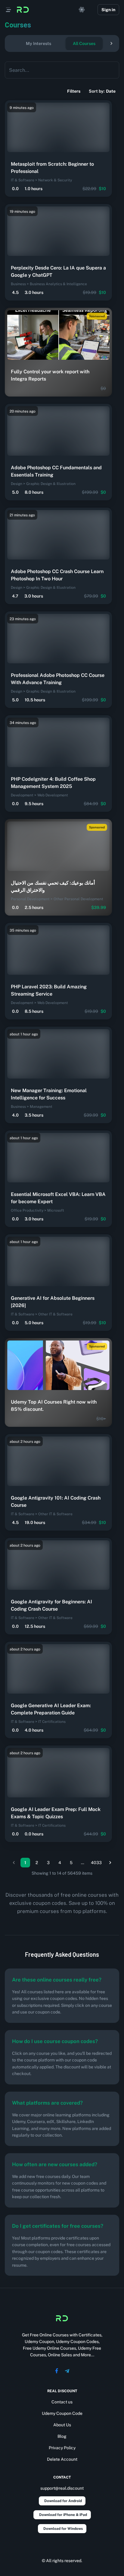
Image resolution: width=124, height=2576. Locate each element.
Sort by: (102, 91)
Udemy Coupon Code (62, 2413)
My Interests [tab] (39, 43)
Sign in (108, 10)
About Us (62, 2425)
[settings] (82, 10)
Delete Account (62, 2459)
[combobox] (57, 70)
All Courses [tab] (84, 43)
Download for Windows (63, 2529)
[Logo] (23, 10)
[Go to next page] (110, 1863)
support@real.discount (62, 2488)
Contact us (62, 2402)
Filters (74, 91)
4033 (96, 1863)
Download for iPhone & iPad (63, 2515)
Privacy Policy (62, 2448)
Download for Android (63, 2501)
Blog (62, 2436)
